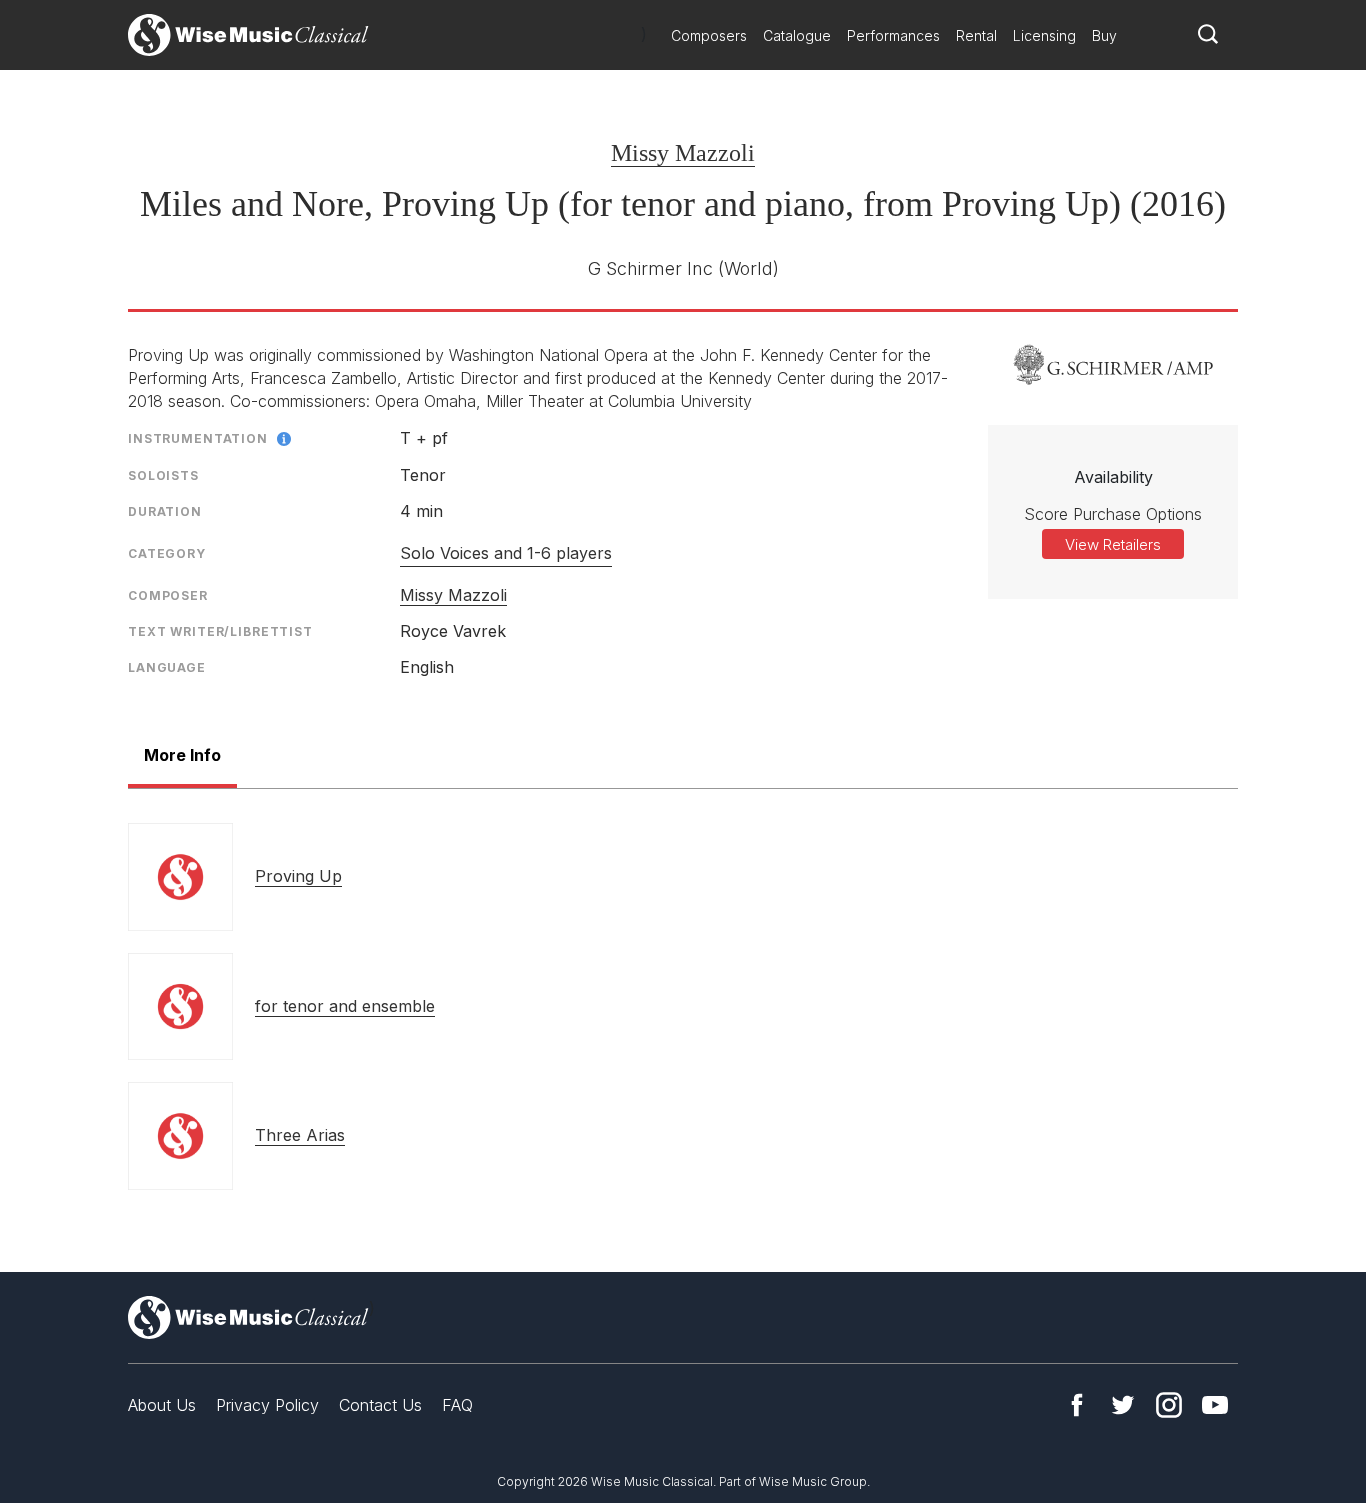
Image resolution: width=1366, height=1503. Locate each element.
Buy (1104, 35)
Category (167, 553)
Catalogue (797, 35)
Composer (168, 595)
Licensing (1044, 35)
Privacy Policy (267, 1405)
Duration (165, 511)
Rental (976, 35)
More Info (182, 755)
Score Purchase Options (1113, 514)
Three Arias (300, 1135)
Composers (709, 35)
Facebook (1077, 1405)
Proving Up (298, 876)
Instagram (1169, 1405)
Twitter (1123, 1405)
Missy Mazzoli (683, 153)
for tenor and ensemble (345, 1006)
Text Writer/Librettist (220, 631)
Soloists (163, 475)
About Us (162, 1405)
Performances (893, 35)
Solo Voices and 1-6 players (506, 553)
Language (167, 667)
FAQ (457, 1405)
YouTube (1215, 1405)
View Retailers (1113, 544)
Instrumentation (198, 438)
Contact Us (380, 1405)
